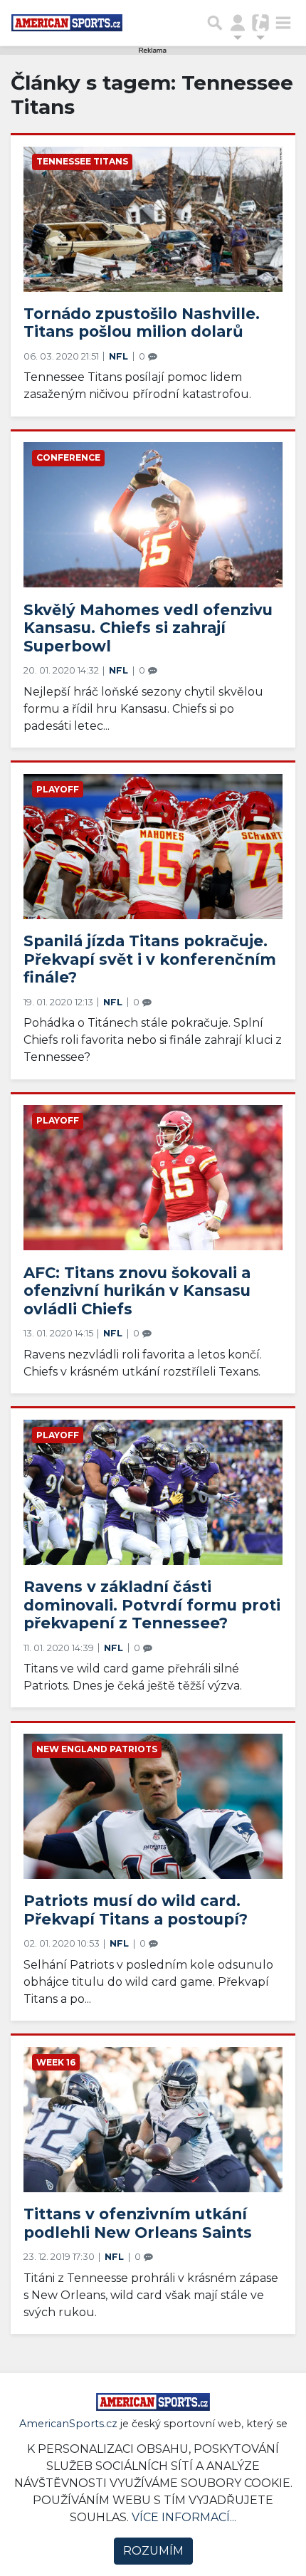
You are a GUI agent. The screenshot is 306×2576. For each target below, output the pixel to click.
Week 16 (56, 2062)
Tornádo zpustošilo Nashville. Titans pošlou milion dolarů (142, 323)
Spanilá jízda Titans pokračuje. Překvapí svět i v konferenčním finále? (150, 959)
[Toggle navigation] (283, 23)
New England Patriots (97, 1749)
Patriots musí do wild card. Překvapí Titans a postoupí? (136, 1910)
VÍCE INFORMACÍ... (184, 2517)
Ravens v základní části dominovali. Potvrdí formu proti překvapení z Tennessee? (152, 1604)
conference (68, 457)
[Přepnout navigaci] (238, 23)
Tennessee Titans (82, 161)
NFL (120, 356)
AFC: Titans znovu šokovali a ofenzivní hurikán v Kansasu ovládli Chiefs (137, 1290)
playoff (58, 789)
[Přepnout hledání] (215, 23)
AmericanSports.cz (68, 2424)
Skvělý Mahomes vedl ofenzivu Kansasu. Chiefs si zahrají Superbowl (148, 628)
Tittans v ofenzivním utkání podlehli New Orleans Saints (138, 2223)
